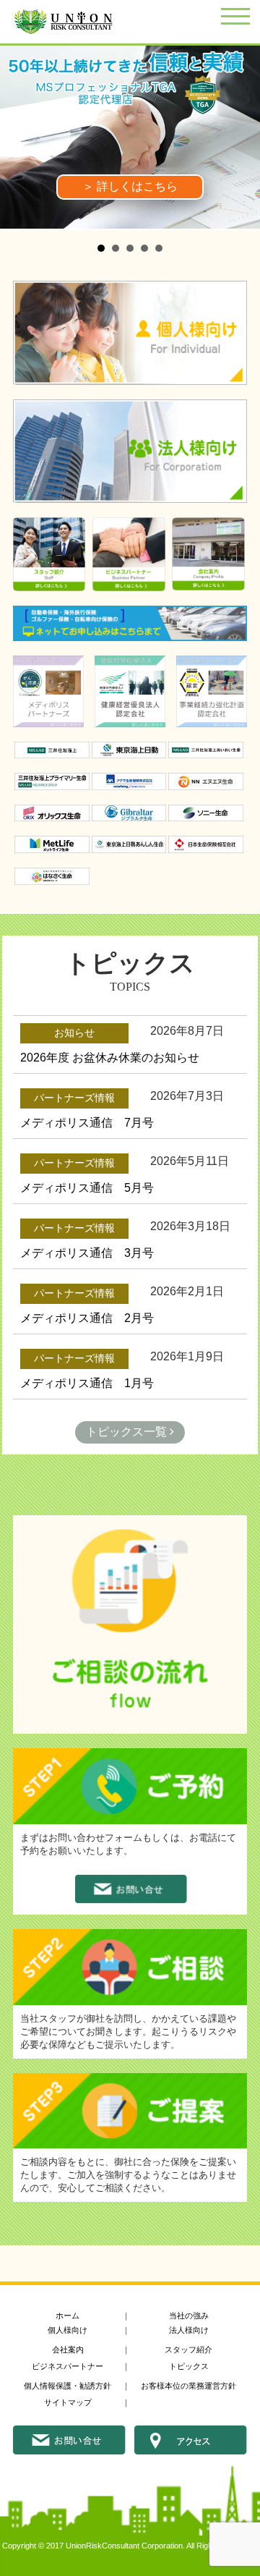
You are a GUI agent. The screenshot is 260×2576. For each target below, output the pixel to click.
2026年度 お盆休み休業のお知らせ (110, 1058)
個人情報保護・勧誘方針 (68, 2386)
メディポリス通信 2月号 (87, 1318)
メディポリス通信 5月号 (87, 1188)
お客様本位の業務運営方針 (188, 2386)
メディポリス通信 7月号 (87, 1123)
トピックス (189, 2366)
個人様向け (68, 2330)
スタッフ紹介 (188, 2350)
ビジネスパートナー (68, 2366)
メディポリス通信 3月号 (87, 1253)
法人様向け (189, 2330)
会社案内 (68, 2350)
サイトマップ (68, 2402)
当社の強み (189, 2316)
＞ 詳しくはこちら (130, 186)
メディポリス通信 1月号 (87, 1383)
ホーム (68, 2316)
